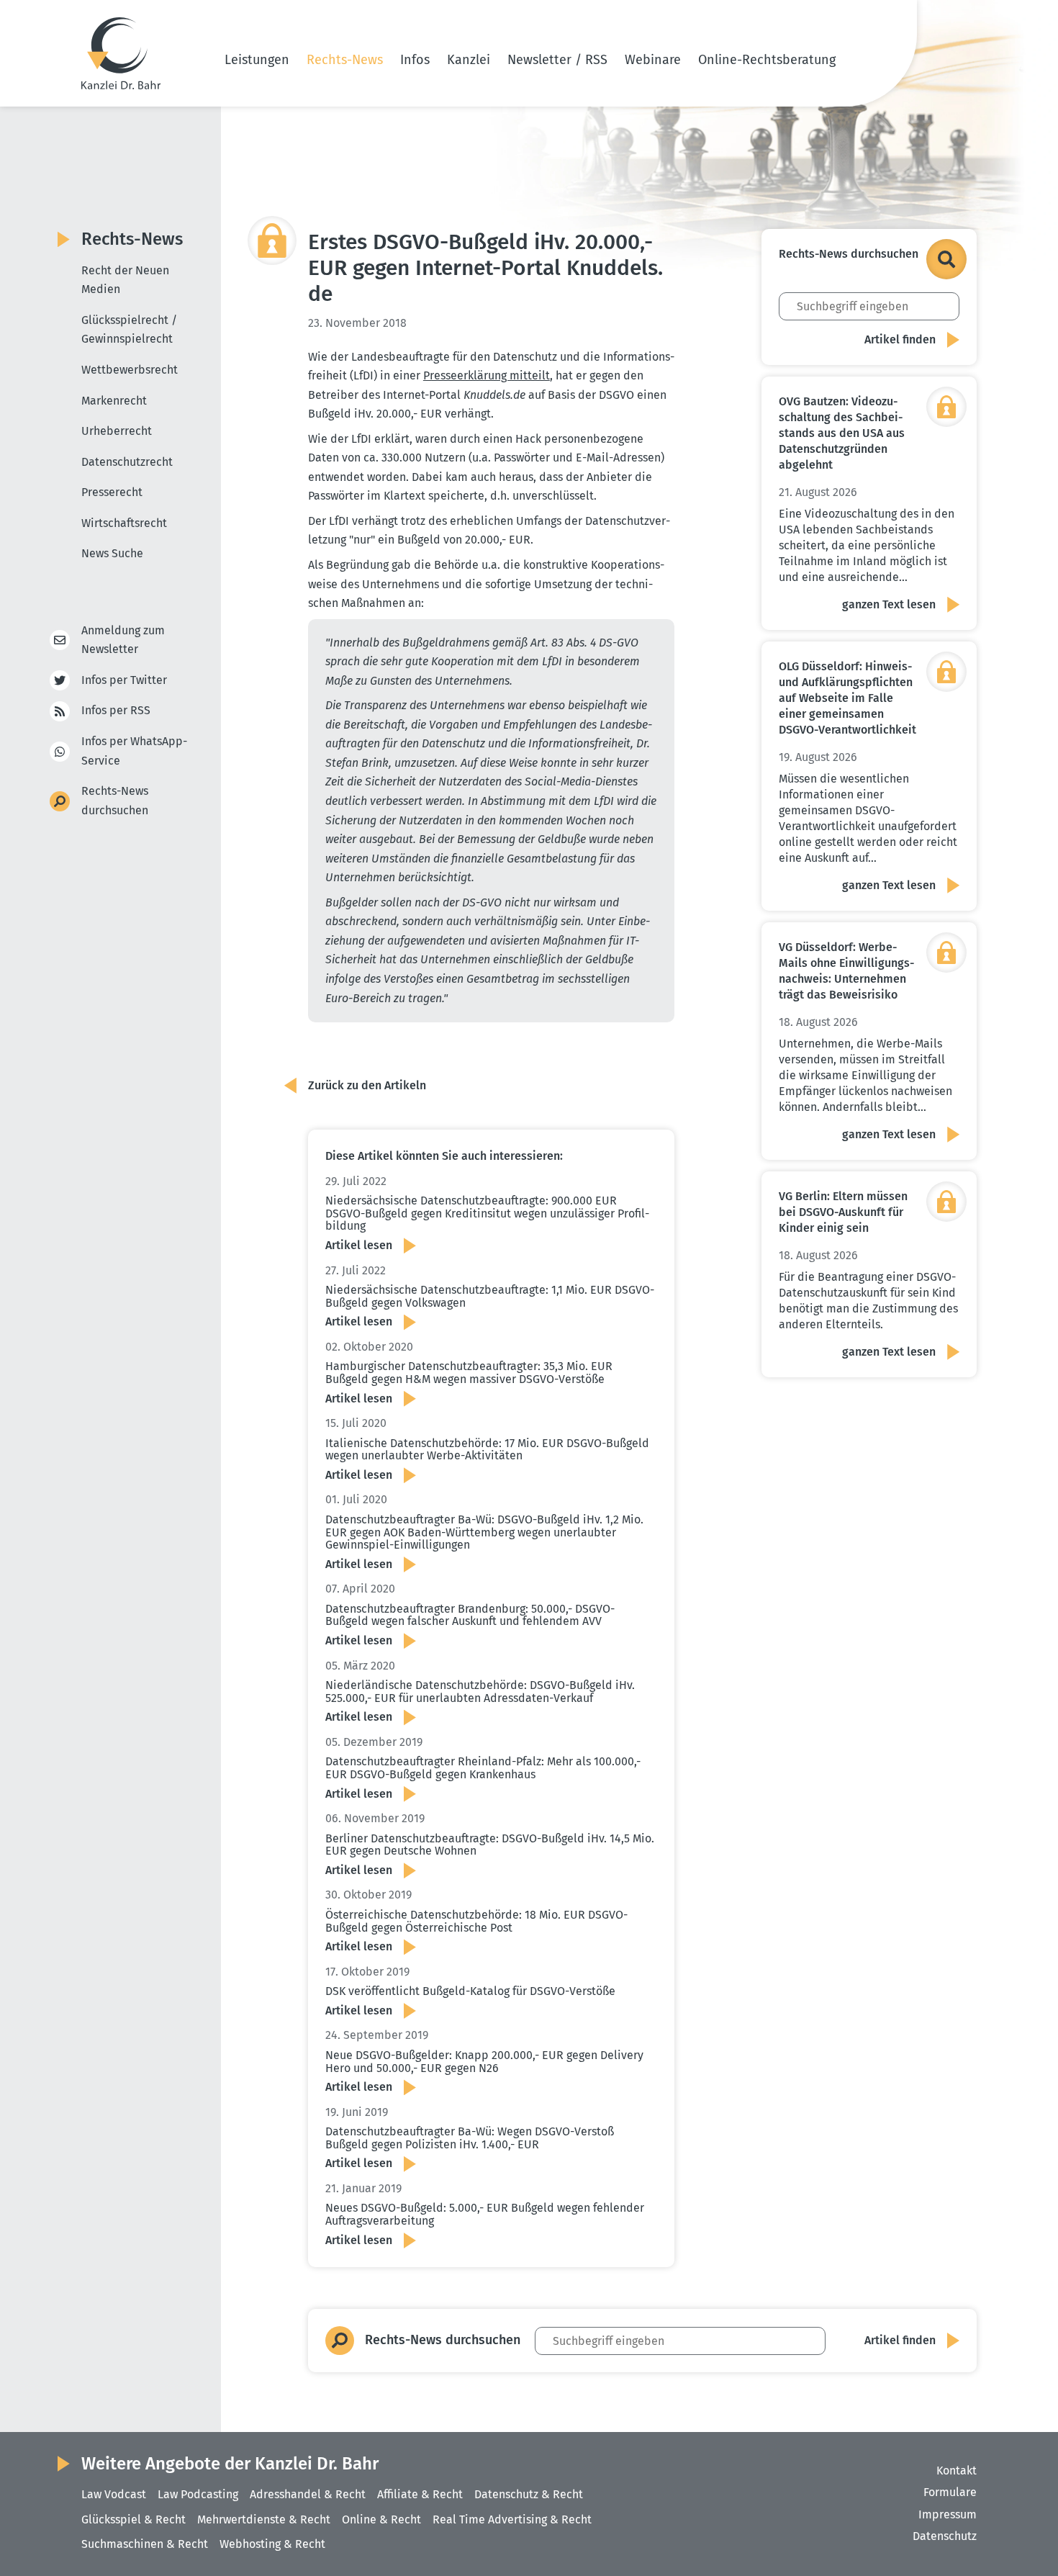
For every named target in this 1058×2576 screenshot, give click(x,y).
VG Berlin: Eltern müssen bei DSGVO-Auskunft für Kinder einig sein (843, 1212)
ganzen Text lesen (889, 604)
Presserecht (112, 492)
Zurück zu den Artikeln (367, 1085)
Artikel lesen (359, 1245)
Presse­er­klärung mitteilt (487, 375)
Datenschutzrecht (127, 462)
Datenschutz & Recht (529, 2494)
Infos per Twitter (124, 680)
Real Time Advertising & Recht (512, 2519)
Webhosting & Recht (272, 2544)
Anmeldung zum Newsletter (123, 640)
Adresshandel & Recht (308, 2494)
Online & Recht (381, 2519)
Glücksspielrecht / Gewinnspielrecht (129, 330)
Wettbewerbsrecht (130, 370)
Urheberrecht (117, 431)
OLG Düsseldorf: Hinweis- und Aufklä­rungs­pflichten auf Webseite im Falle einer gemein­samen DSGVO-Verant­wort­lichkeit (847, 698)
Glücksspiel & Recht (134, 2519)
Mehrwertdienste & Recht (264, 2519)
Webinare (653, 60)
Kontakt (957, 2471)
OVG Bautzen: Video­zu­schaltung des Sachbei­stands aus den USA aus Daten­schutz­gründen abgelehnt (842, 433)
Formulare (950, 2492)
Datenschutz (945, 2536)
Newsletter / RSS (557, 60)
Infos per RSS (116, 710)
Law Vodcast (114, 2494)
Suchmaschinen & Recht (145, 2544)
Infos (415, 60)
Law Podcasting (198, 2494)
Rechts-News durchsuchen (115, 801)
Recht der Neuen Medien (125, 280)
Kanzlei (469, 60)
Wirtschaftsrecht (124, 523)
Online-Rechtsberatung (767, 60)
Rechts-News (345, 60)
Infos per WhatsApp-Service (134, 751)
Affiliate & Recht (420, 2494)
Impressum (948, 2514)
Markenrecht (114, 401)
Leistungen (257, 60)
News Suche (112, 553)
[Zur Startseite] (121, 53)
